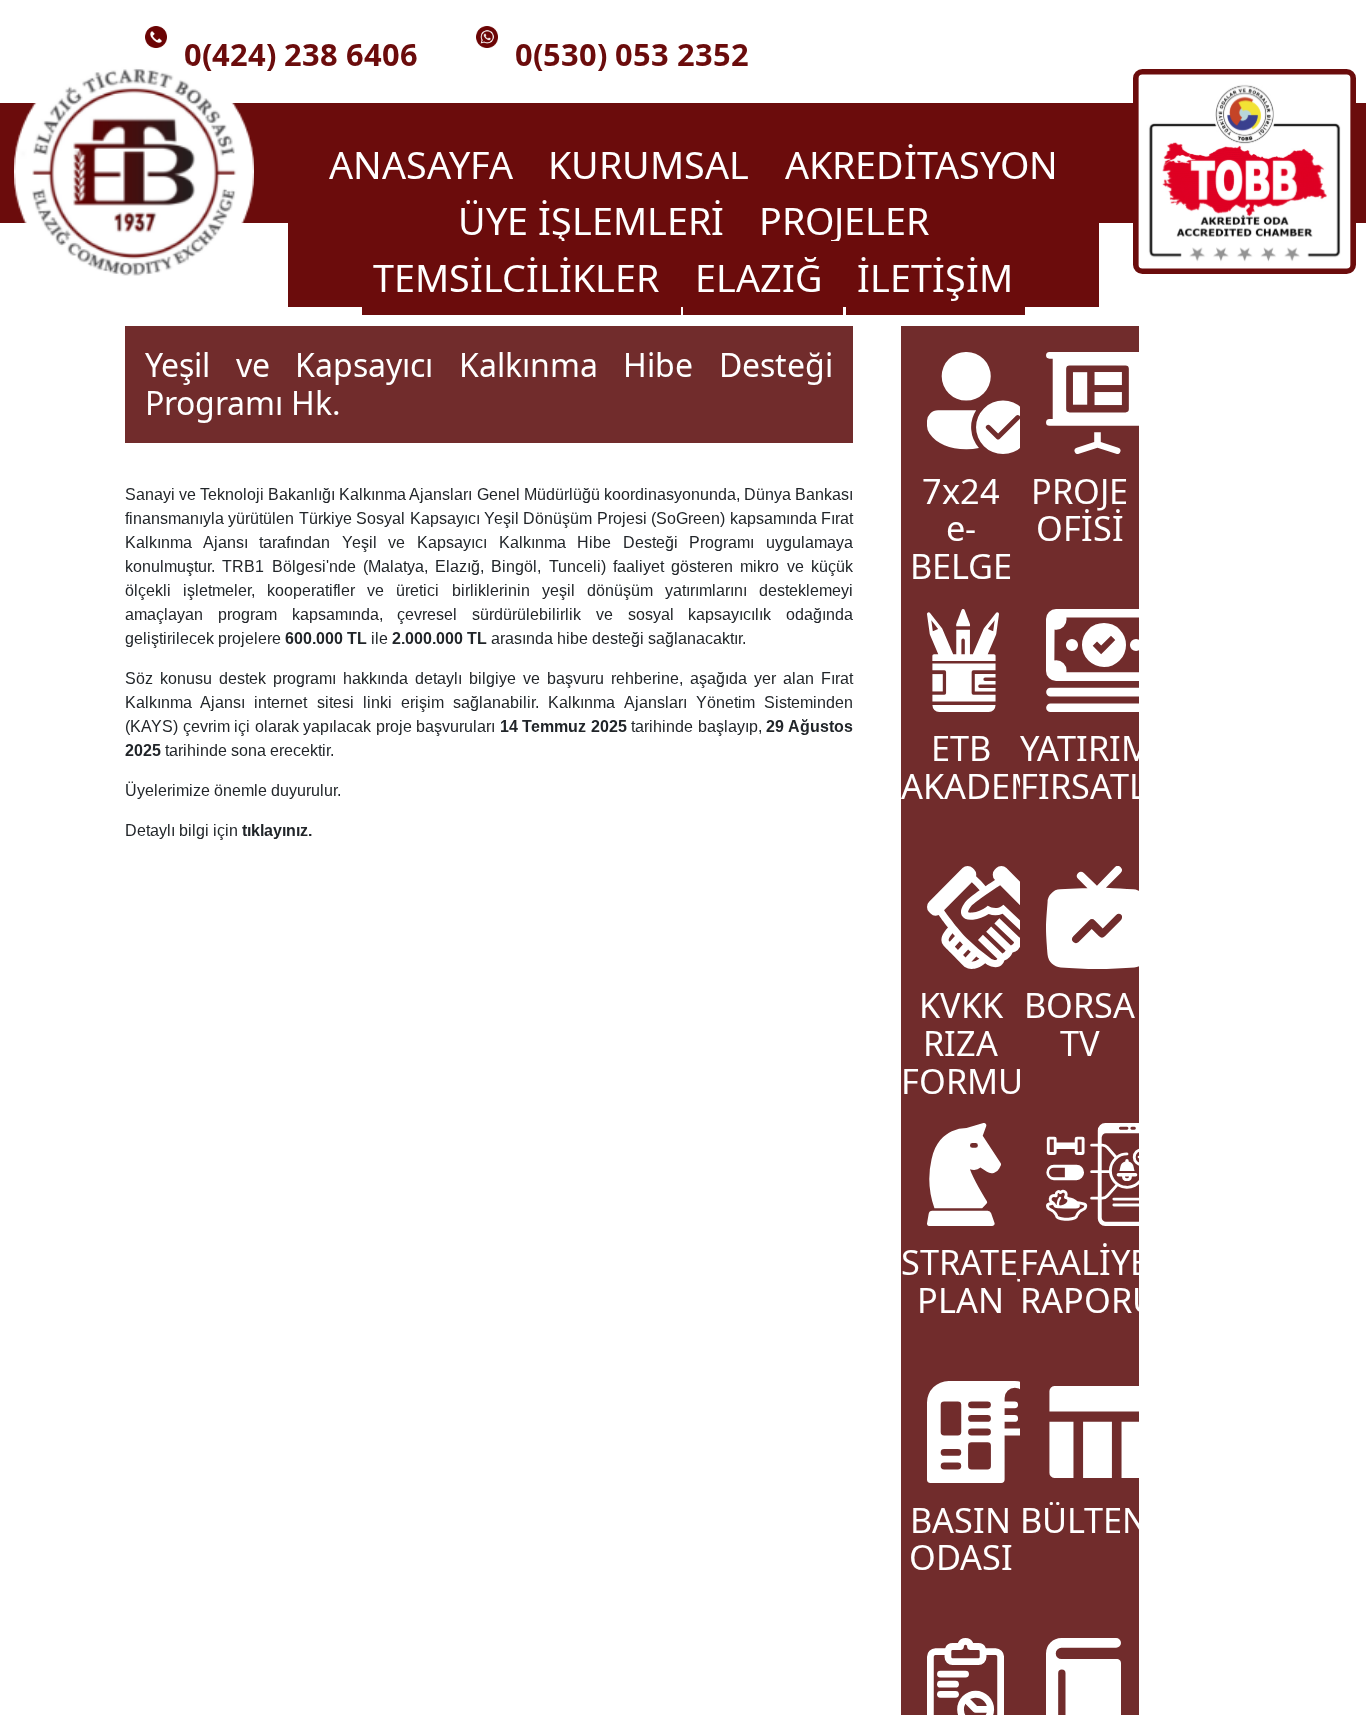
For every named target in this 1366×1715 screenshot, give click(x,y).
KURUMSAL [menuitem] (653, 164)
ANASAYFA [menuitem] (426, 164)
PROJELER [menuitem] (844, 221)
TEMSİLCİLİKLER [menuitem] (521, 277)
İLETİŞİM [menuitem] (935, 277)
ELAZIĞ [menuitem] (763, 277)
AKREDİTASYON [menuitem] (921, 164)
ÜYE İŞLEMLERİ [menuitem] (596, 221)
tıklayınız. (277, 830)
